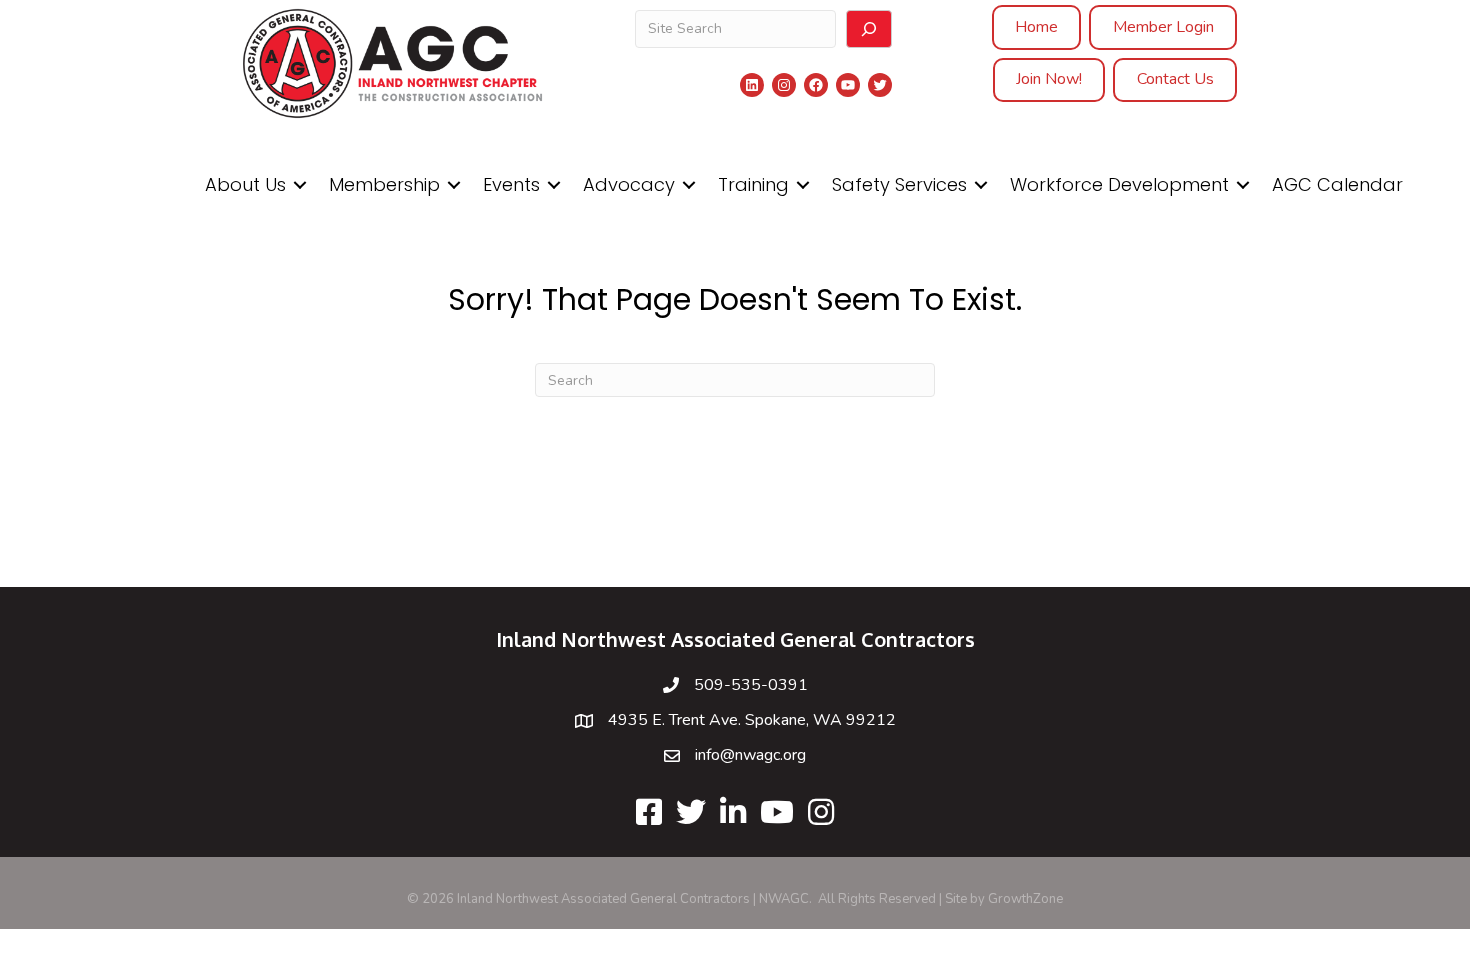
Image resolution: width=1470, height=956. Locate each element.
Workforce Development (1119, 184)
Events (511, 184)
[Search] (869, 29)
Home (1036, 27)
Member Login (1163, 27)
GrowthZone (1025, 899)
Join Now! (1049, 79)
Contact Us (1175, 79)
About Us (245, 184)
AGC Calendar (1337, 184)
